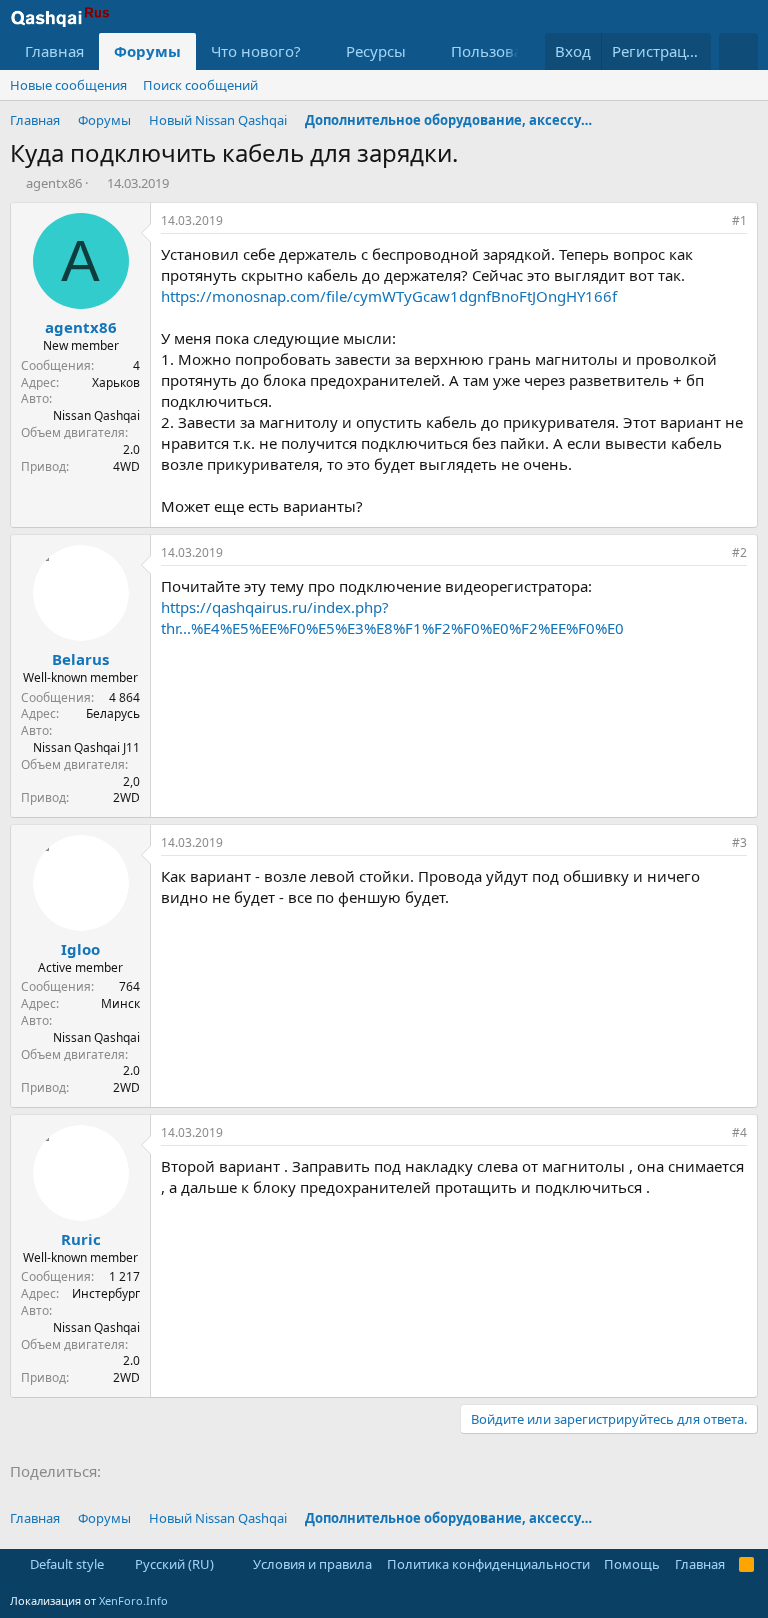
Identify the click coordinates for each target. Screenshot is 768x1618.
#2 (739, 552)
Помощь (632, 1564)
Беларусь (113, 713)
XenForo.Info (133, 1600)
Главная (54, 51)
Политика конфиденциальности (488, 1564)
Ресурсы (376, 51)
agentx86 (54, 183)
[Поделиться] (712, 221)
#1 (739, 220)
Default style (65, 1564)
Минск (120, 1003)
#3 (739, 842)
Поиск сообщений (200, 85)
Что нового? (256, 51)
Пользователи (503, 51)
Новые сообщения (68, 85)
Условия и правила (312, 1564)
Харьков (116, 382)
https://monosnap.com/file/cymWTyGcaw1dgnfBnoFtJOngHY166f (389, 296)
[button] (317, 51)
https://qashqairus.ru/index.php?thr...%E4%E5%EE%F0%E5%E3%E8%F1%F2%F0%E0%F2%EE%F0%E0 (392, 617)
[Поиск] (738, 51)
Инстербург (106, 1293)
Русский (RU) (173, 1564)
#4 (739, 1132)
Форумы (147, 51)
